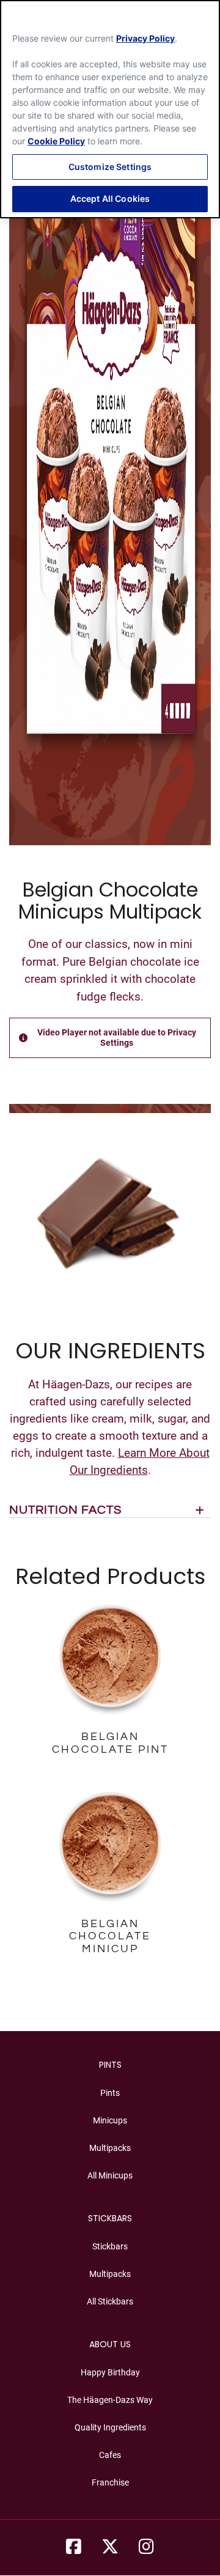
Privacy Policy (145, 38)
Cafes (110, 2455)
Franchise (110, 2482)
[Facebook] (74, 2547)
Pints (110, 2093)
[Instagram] (146, 2547)
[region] (110, 109)
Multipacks (110, 2148)
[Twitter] (110, 2547)
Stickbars (110, 2246)
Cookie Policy (56, 141)
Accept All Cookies (110, 198)
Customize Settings (110, 167)
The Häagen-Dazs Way (110, 2400)
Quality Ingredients (110, 2427)
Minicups (110, 2120)
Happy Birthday (110, 2372)
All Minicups (110, 2175)
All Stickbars (110, 2301)
